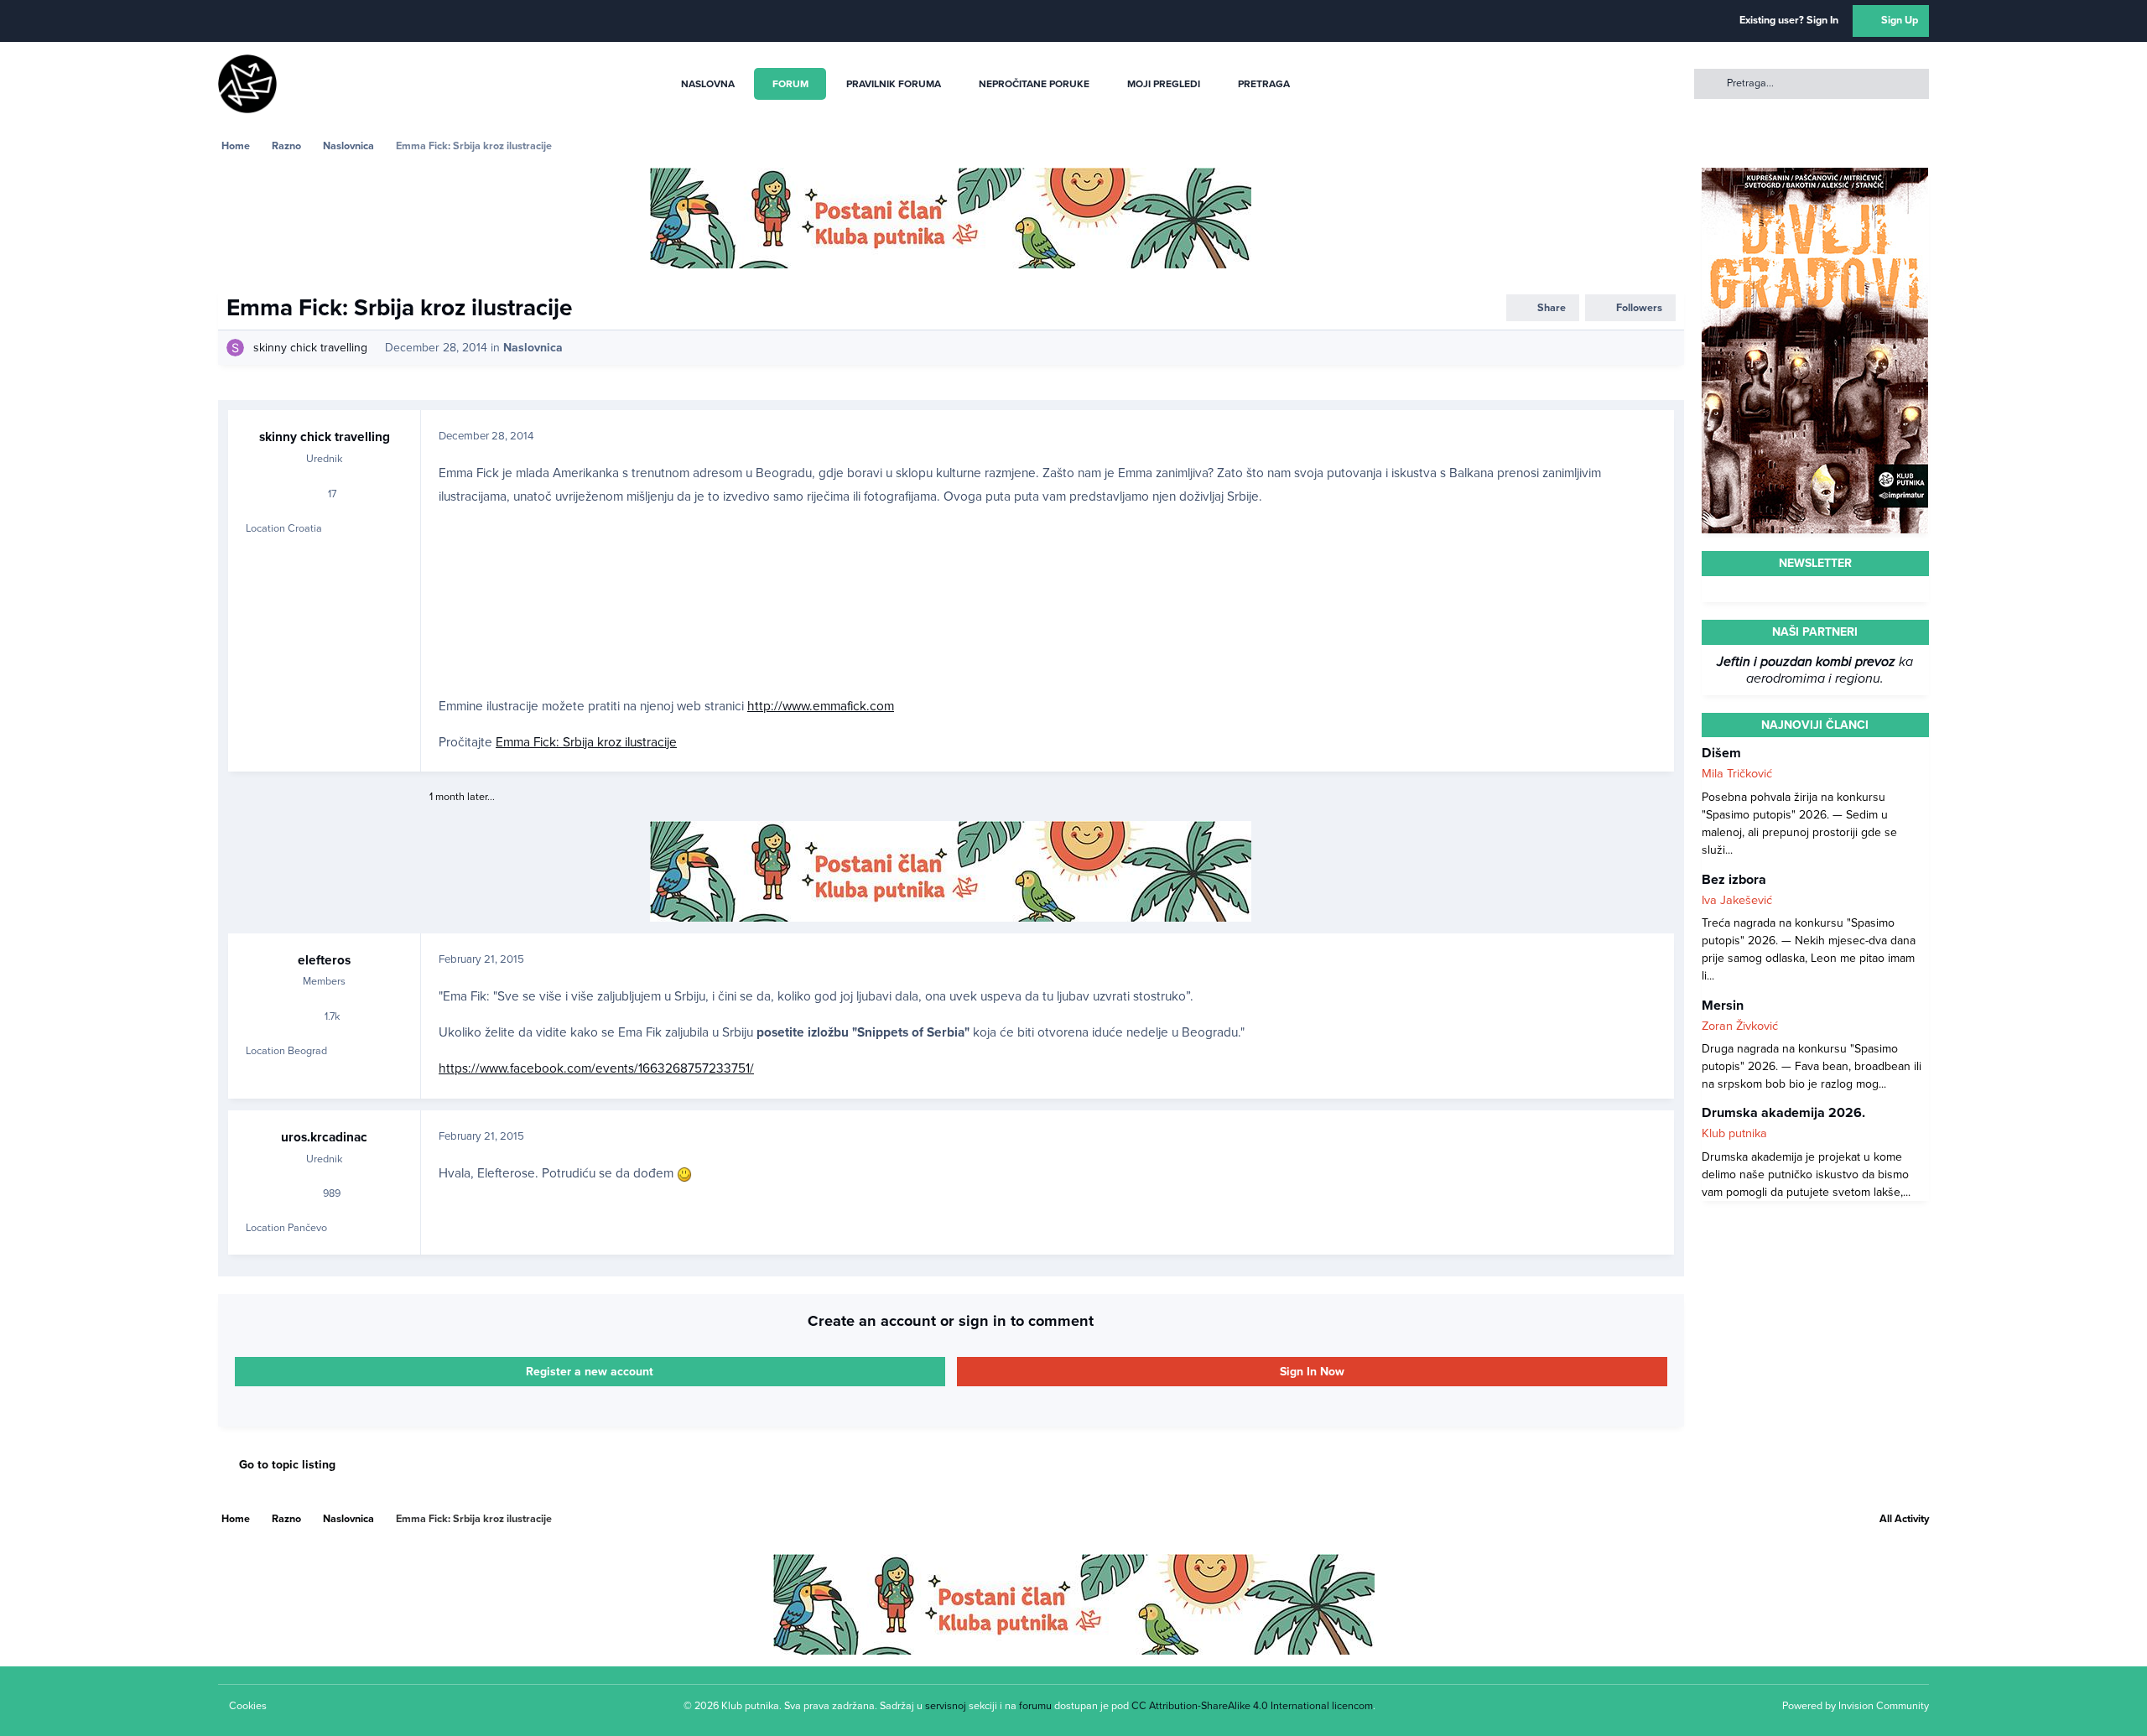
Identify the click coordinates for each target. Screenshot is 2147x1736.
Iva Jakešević (1737, 899)
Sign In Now (1312, 1372)
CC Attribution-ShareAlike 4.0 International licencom (1252, 1706)
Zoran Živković (1740, 1025)
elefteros (324, 960)
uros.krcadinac (324, 1137)
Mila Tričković (1737, 774)
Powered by (1856, 1706)
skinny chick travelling (310, 348)
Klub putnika (1734, 1133)
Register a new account (590, 1372)
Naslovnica (533, 348)
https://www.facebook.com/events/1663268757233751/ (596, 1068)
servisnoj (946, 1706)
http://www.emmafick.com (821, 706)
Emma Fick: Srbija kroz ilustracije (586, 742)
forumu (1035, 1706)
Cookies (248, 1706)
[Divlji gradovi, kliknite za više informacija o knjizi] (1815, 177)
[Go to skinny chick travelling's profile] (235, 348)
